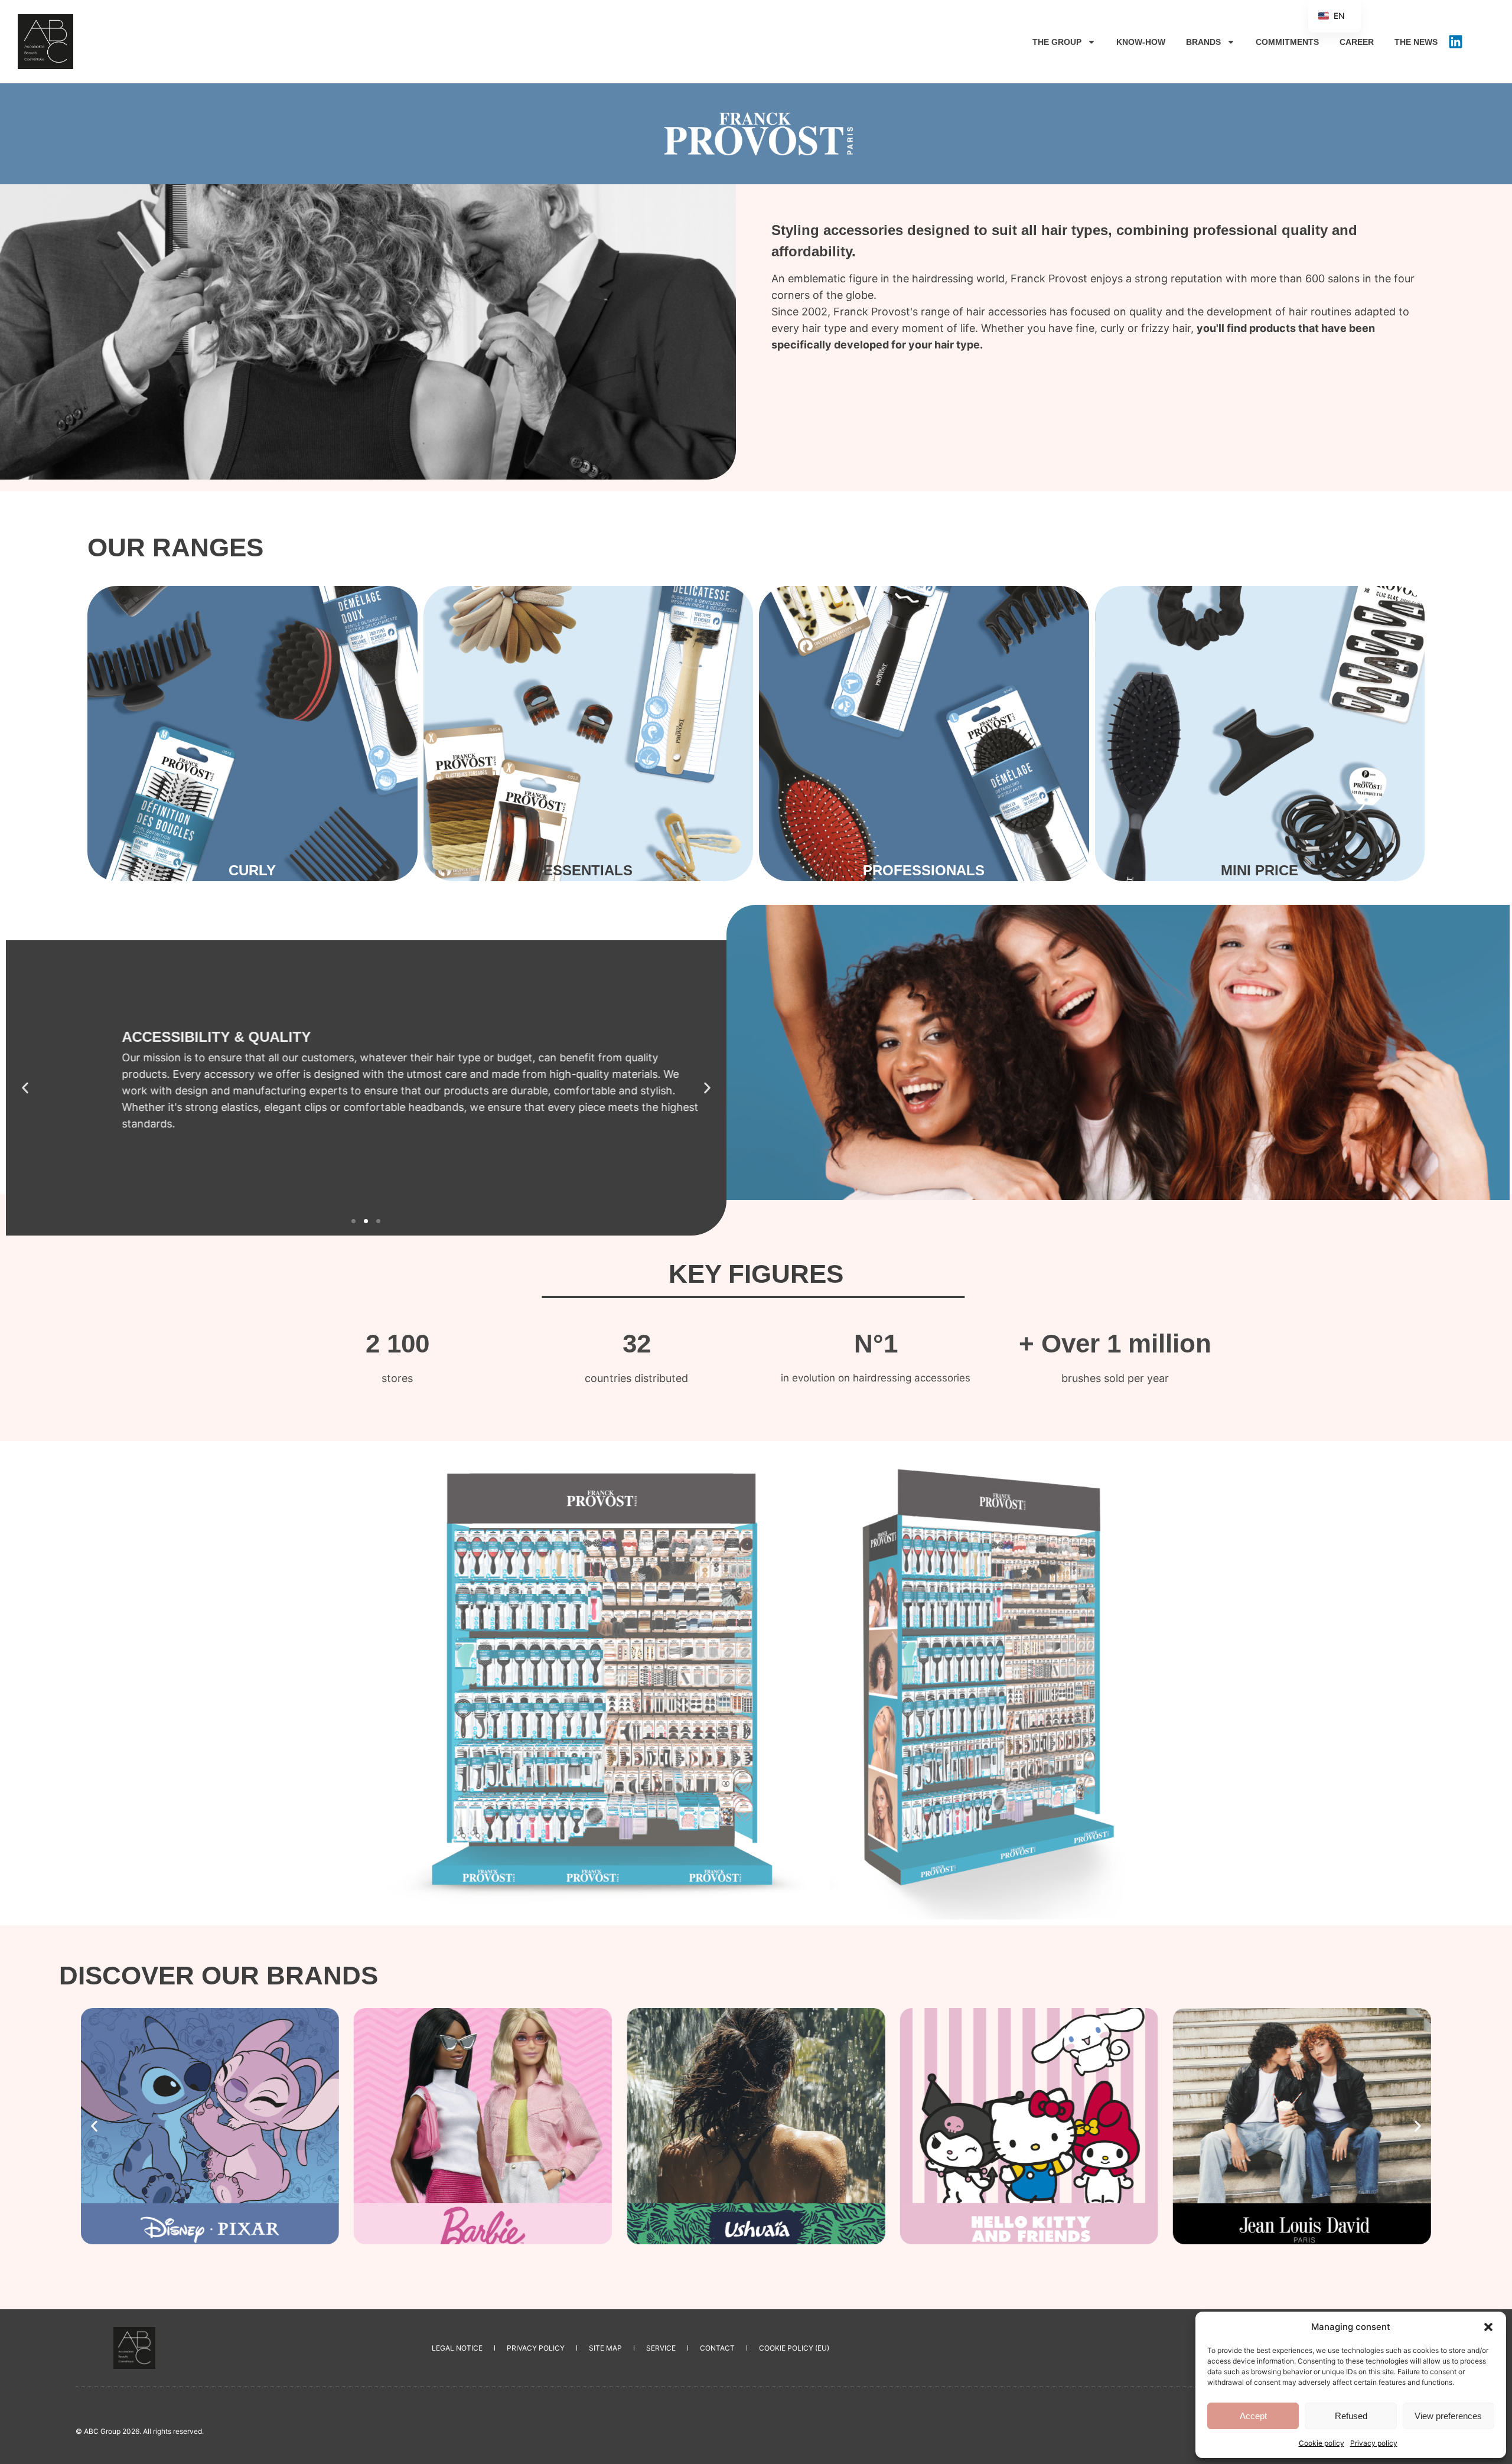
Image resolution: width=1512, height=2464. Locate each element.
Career (1357, 42)
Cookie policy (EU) (794, 2348)
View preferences (1448, 2416)
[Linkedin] (1455, 42)
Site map (605, 2348)
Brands (1203, 42)
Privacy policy (1374, 2443)
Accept (1253, 2416)
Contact (717, 2348)
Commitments (1287, 42)
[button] (1488, 2327)
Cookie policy (1322, 2443)
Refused (1351, 2416)
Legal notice (457, 2348)
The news (1416, 42)
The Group (1057, 42)
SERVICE (661, 2348)
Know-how (1141, 42)
